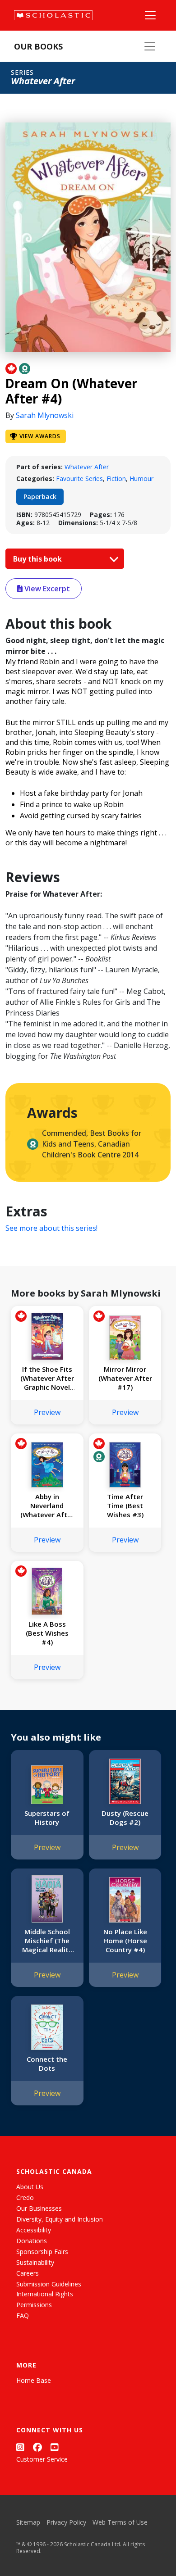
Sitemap (28, 2522)
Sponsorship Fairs (42, 2252)
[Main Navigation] (150, 15)
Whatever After (87, 467)
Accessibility (34, 2230)
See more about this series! (51, 1228)
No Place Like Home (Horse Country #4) (125, 1941)
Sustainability (35, 2262)
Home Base (34, 2380)
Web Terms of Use (120, 2522)
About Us (30, 2187)
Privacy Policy (66, 2522)
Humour (141, 478)
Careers (28, 2273)
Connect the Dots (47, 2064)
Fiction (116, 478)
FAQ (23, 2315)
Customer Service (42, 2459)
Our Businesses (39, 2208)
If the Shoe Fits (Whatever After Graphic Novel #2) (47, 1378)
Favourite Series (79, 478)
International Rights (45, 2294)
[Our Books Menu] (150, 46)
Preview (47, 1412)
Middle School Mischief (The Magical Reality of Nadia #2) (47, 1941)
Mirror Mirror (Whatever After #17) (125, 1378)
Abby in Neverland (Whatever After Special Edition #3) (47, 1506)
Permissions (34, 2305)
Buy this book (38, 559)
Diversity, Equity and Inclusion (60, 2219)
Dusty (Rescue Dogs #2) (125, 1818)
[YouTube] (55, 2447)
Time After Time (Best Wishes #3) (125, 1506)
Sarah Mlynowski (45, 415)
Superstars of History (47, 1818)
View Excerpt (46, 589)
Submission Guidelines (49, 2284)
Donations (32, 2241)
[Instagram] (20, 2447)
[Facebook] (37, 2447)
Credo (25, 2197)
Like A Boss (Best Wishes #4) (47, 1633)
